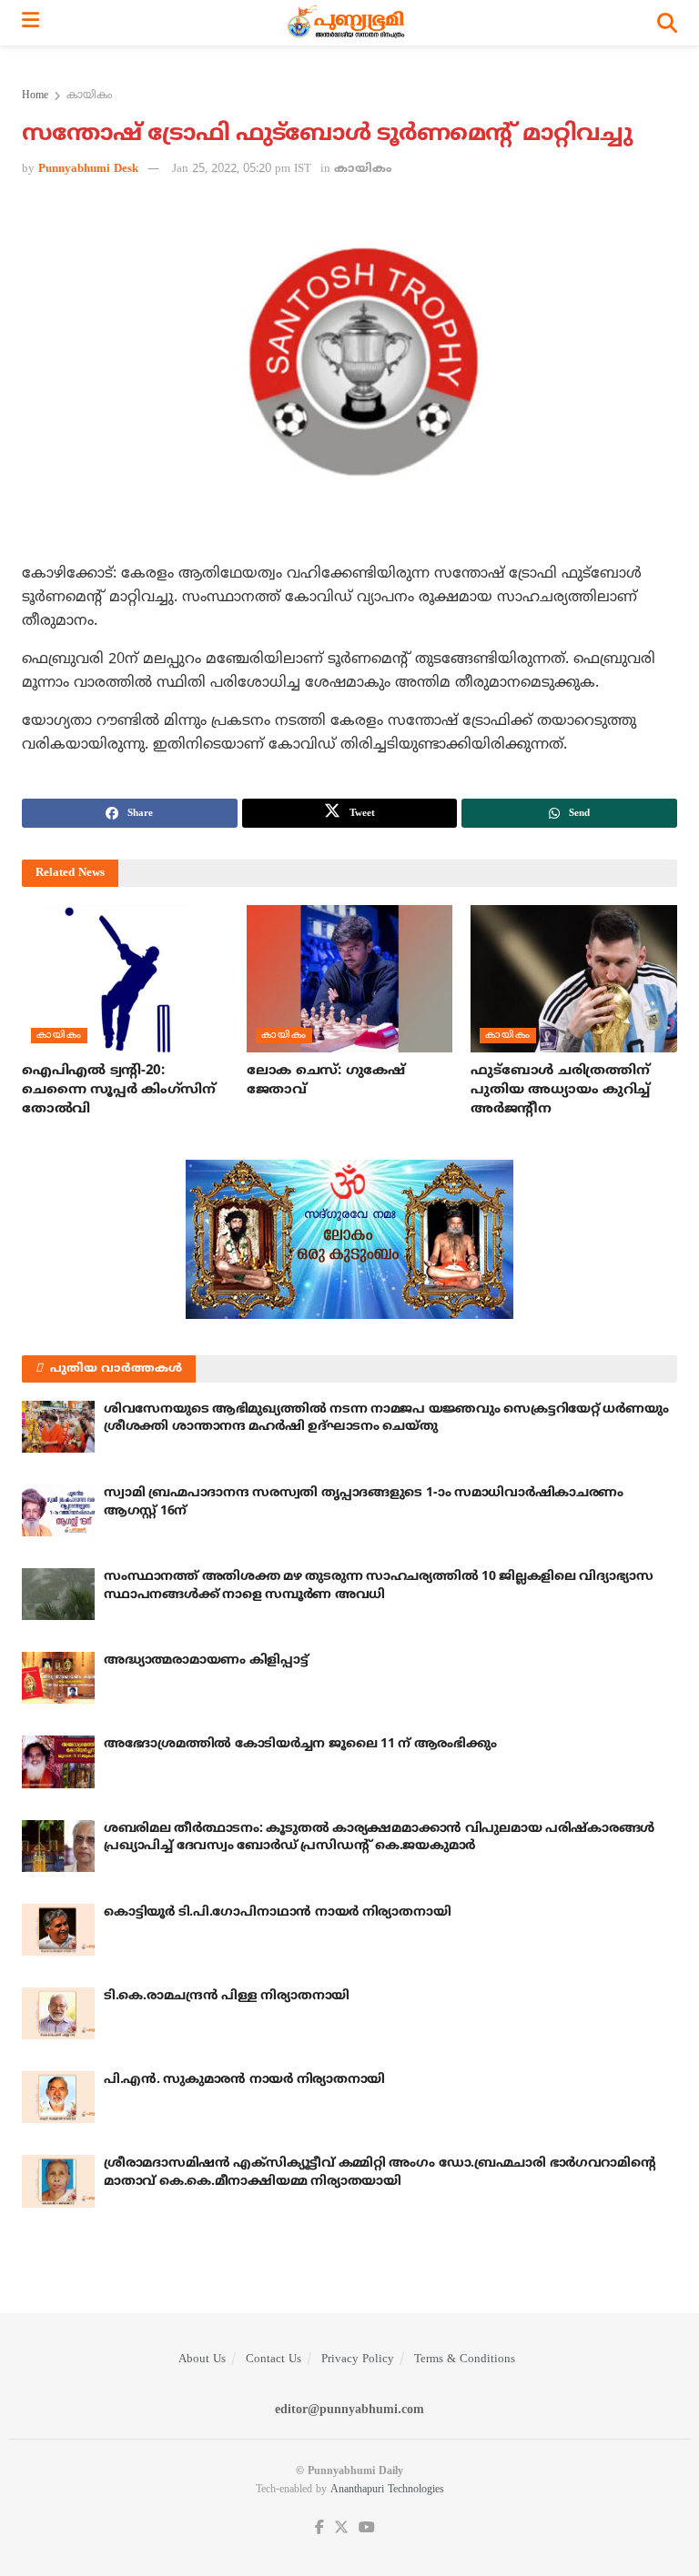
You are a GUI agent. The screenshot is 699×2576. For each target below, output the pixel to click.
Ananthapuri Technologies (387, 2490)
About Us (202, 2360)
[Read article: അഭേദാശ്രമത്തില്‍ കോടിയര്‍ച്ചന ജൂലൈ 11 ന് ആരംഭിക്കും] (58, 1761)
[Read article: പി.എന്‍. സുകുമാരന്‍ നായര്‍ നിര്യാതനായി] (58, 2097)
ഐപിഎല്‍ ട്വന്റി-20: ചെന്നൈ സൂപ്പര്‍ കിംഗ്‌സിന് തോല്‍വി (119, 1090)
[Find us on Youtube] (367, 2528)
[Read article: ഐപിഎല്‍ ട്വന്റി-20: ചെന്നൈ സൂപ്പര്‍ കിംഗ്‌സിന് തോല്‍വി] (125, 979)
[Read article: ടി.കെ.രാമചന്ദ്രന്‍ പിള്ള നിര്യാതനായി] (58, 2013)
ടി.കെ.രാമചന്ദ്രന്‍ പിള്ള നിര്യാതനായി (227, 1996)
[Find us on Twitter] (341, 2528)
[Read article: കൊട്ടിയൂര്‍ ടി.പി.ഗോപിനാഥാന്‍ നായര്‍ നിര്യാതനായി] (58, 1930)
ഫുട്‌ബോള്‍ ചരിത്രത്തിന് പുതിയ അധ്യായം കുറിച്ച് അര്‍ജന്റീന (560, 1090)
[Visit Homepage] (348, 23)
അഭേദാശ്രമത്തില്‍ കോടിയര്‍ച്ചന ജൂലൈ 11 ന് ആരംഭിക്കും (300, 1744)
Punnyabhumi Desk (88, 169)
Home (35, 96)
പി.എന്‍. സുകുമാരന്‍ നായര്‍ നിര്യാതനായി (244, 2080)
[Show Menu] (30, 23)
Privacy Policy (358, 2360)
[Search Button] (667, 23)
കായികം (89, 96)
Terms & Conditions (465, 2360)
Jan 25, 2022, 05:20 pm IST (242, 169)
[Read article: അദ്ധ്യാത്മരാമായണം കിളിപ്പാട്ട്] (58, 1678)
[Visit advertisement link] (349, 1239)
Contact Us (274, 2360)
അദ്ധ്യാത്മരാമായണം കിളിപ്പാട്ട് (206, 1660)
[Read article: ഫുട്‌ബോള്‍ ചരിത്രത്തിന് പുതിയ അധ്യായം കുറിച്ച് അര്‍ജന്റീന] (574, 979)
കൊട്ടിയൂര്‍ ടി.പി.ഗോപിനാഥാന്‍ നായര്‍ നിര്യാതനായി (277, 1912)
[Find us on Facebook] (319, 2528)
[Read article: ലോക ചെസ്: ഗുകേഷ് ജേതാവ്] (350, 979)
